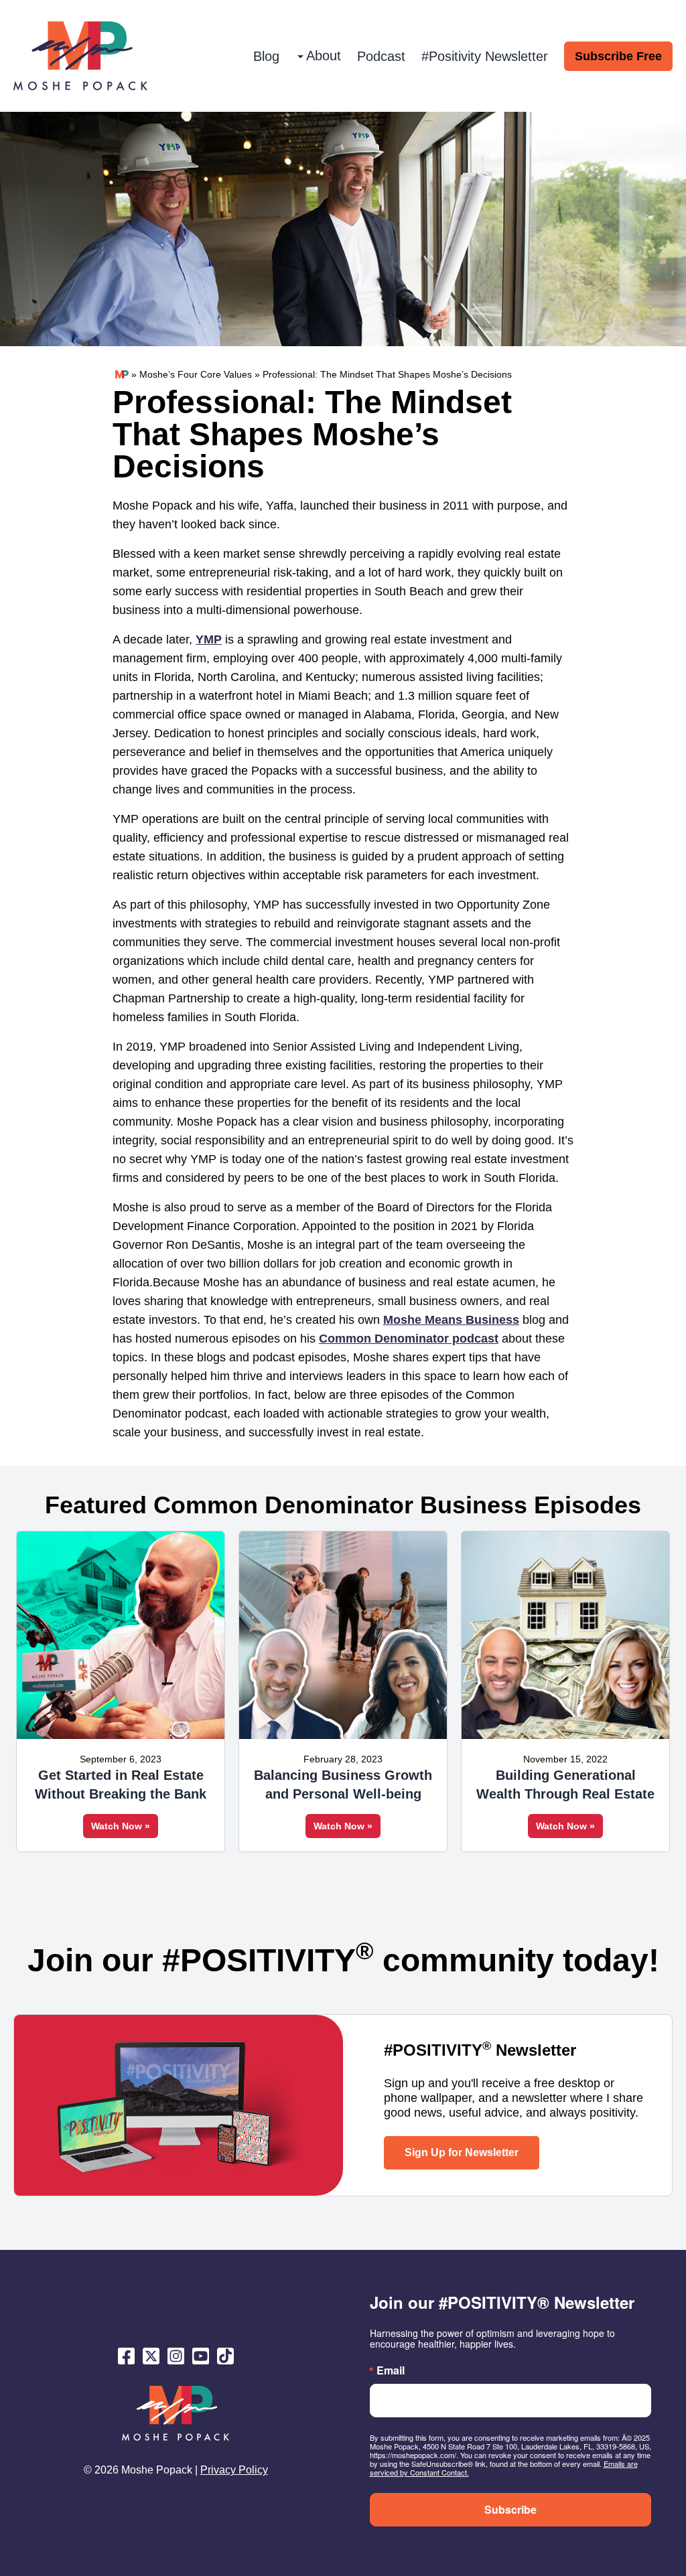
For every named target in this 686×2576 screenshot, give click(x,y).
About (324, 56)
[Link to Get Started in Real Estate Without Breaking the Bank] (121, 1635)
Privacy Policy (234, 2470)
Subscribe (510, 2509)
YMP (209, 639)
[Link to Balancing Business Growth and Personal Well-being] (343, 1635)
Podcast (381, 56)
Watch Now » (121, 1826)
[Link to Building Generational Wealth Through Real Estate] (565, 1635)
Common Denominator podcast (409, 1339)
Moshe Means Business (451, 1320)
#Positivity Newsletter (485, 56)
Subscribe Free (618, 56)
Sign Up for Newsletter (462, 2152)
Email (391, 2370)
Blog (266, 56)
